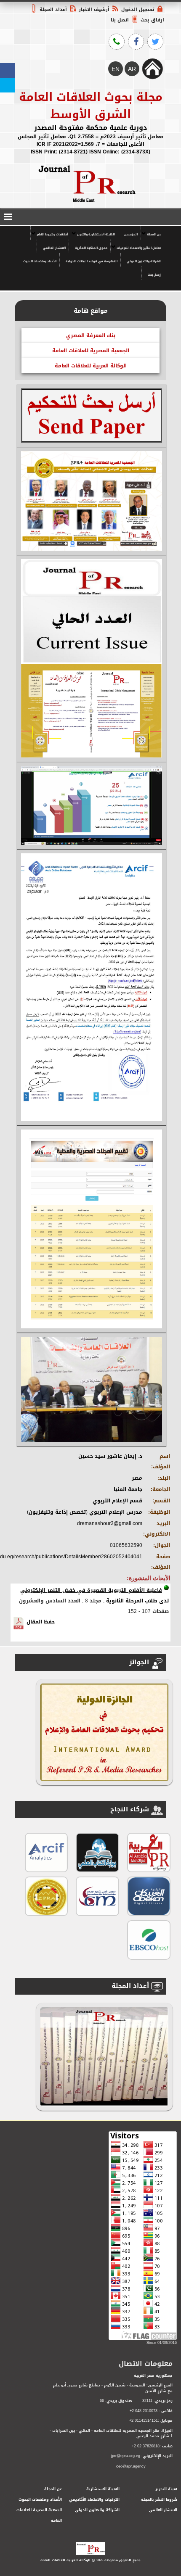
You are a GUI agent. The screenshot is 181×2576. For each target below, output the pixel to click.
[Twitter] (7, 85)
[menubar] (90, 253)
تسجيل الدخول (138, 9)
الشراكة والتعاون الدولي (144, 261)
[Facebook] (7, 70)
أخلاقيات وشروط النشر (52, 234)
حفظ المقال (40, 1622)
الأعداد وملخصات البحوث (40, 261)
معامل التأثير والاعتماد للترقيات (139, 248)
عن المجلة (154, 234)
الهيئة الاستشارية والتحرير (96, 234)
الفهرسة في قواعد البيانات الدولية (92, 261)
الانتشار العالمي (54, 248)
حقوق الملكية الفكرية (91, 248)
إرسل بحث (154, 275)
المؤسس (131, 234)
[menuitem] (152, 233)
